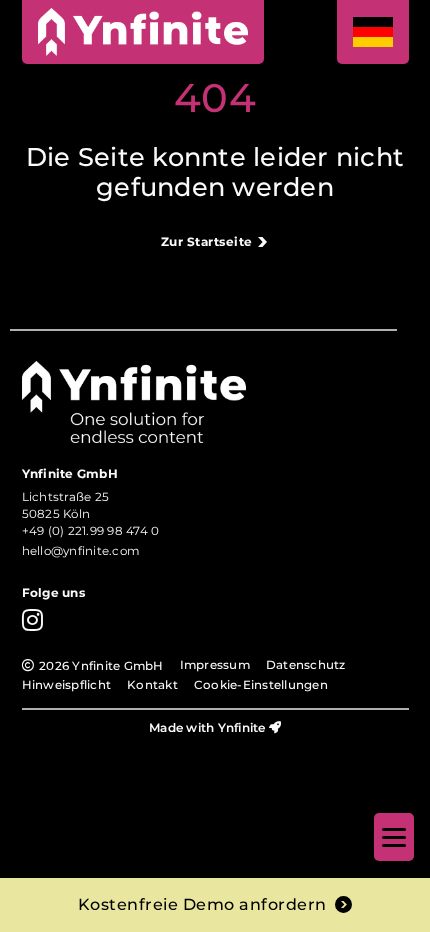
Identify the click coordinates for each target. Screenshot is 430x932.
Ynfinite (242, 727)
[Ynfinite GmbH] (143, 32)
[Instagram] (32, 620)
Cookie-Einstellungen (261, 685)
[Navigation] (394, 837)
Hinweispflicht (67, 685)
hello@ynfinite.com (81, 551)
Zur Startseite (207, 242)
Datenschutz (306, 665)
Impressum (215, 665)
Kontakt (152, 685)
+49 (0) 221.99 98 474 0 (91, 531)
